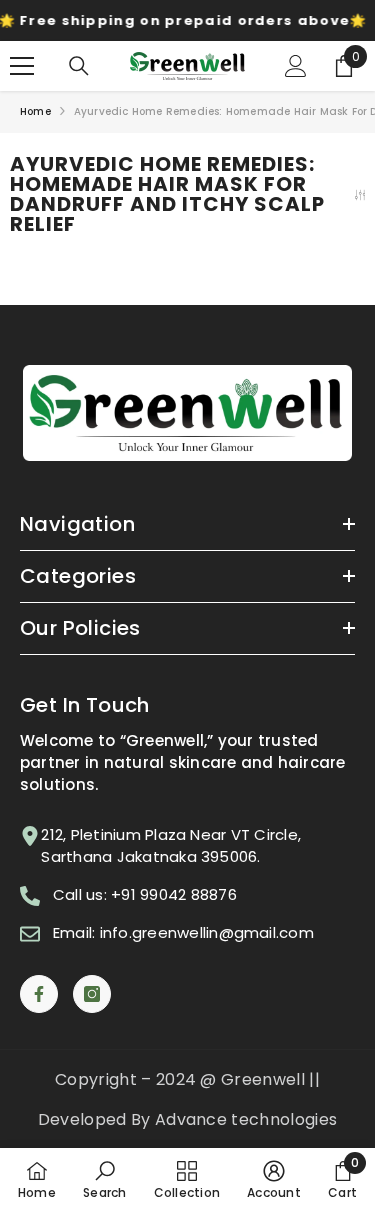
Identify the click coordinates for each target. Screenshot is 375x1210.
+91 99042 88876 (174, 894)
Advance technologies (246, 1119)
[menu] (22, 66)
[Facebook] (39, 994)
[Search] (79, 66)
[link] (104, 1179)
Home (35, 111)
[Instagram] (92, 994)
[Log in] (296, 66)
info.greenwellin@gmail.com (207, 932)
